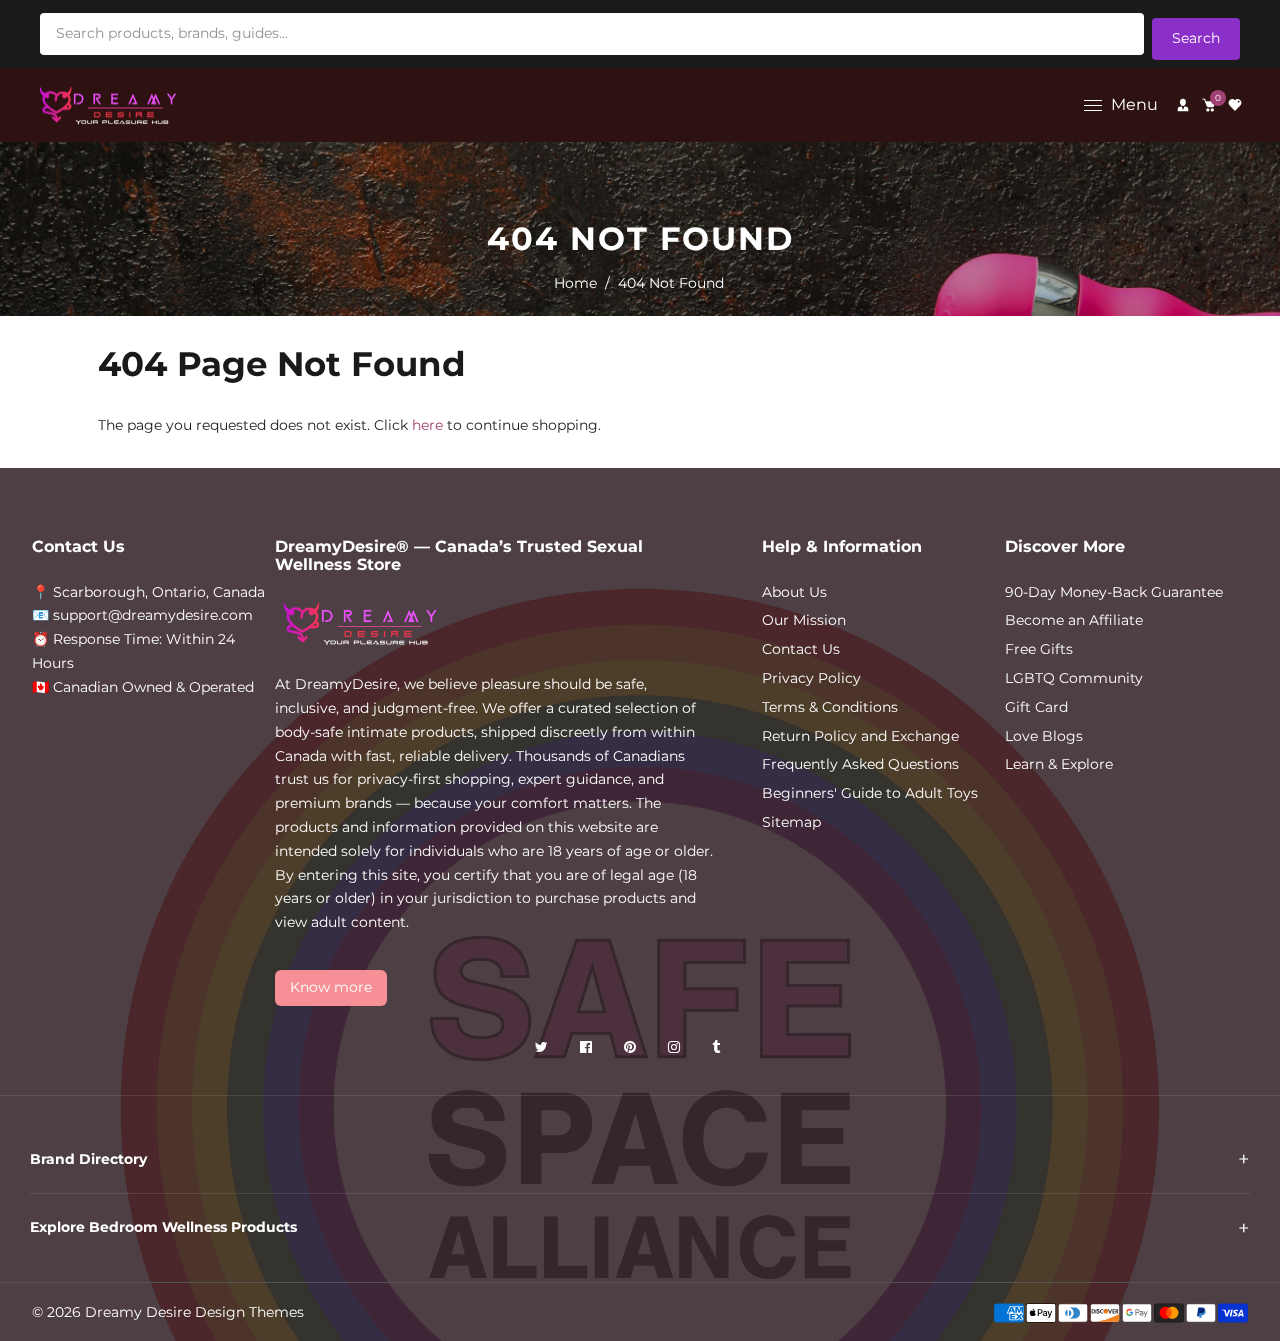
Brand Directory (88, 1159)
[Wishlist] (1235, 105)
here (427, 425)
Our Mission (804, 620)
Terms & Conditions (830, 707)
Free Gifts (1039, 649)
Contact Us (801, 649)
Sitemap (791, 822)
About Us (794, 592)
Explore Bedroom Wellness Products (163, 1227)
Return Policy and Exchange (860, 736)
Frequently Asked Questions (860, 764)
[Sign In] (1183, 105)
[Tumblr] (718, 1050)
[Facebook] (588, 1050)
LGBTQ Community (1074, 678)
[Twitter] (543, 1050)
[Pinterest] (632, 1050)
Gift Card (1036, 707)
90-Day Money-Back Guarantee (1114, 592)
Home (575, 283)
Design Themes (249, 1312)
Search (1196, 38)
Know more (331, 987)
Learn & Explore (1059, 764)
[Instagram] (676, 1050)
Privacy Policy (811, 678)
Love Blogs (1044, 736)
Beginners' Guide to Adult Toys (870, 793)
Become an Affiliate (1074, 620)
